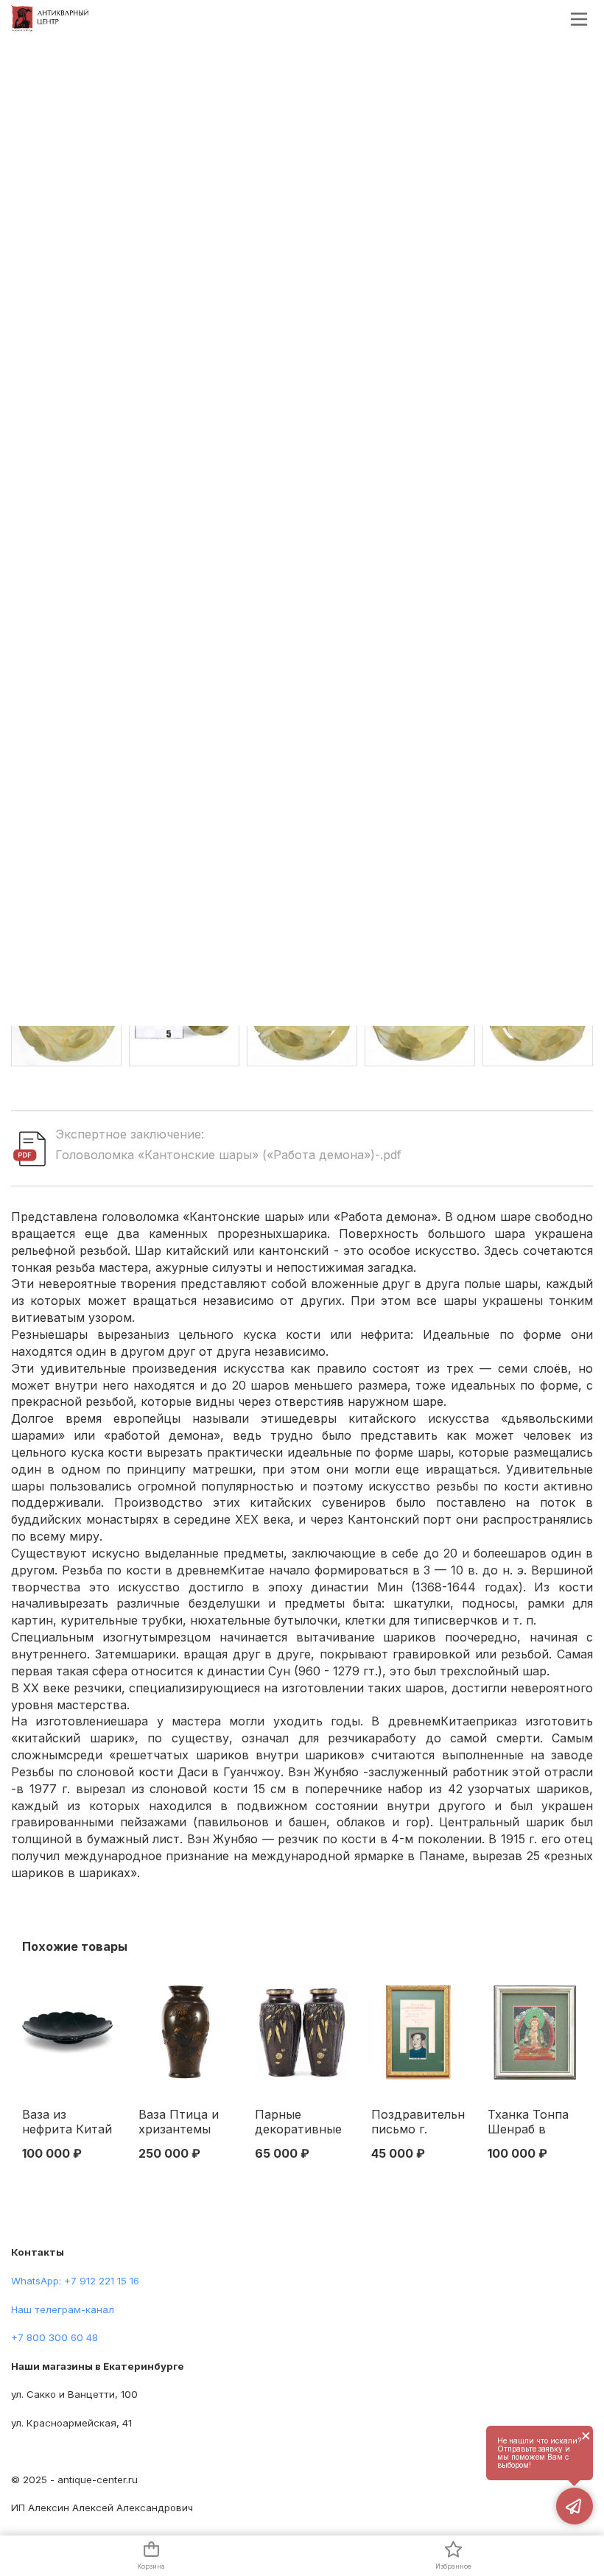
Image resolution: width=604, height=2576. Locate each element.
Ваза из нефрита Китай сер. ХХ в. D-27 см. (67, 2122)
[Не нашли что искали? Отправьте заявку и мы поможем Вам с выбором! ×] (575, 2506)
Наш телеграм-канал (63, 2309)
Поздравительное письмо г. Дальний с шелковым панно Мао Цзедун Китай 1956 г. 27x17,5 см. (418, 2122)
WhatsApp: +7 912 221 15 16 (75, 2281)
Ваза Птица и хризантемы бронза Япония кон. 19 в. (183, 2122)
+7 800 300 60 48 (55, 2337)
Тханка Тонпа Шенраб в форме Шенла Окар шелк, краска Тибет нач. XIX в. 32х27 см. (528, 2122)
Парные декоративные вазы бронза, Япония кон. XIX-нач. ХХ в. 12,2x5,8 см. (298, 2122)
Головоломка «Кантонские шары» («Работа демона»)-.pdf (228, 1155)
